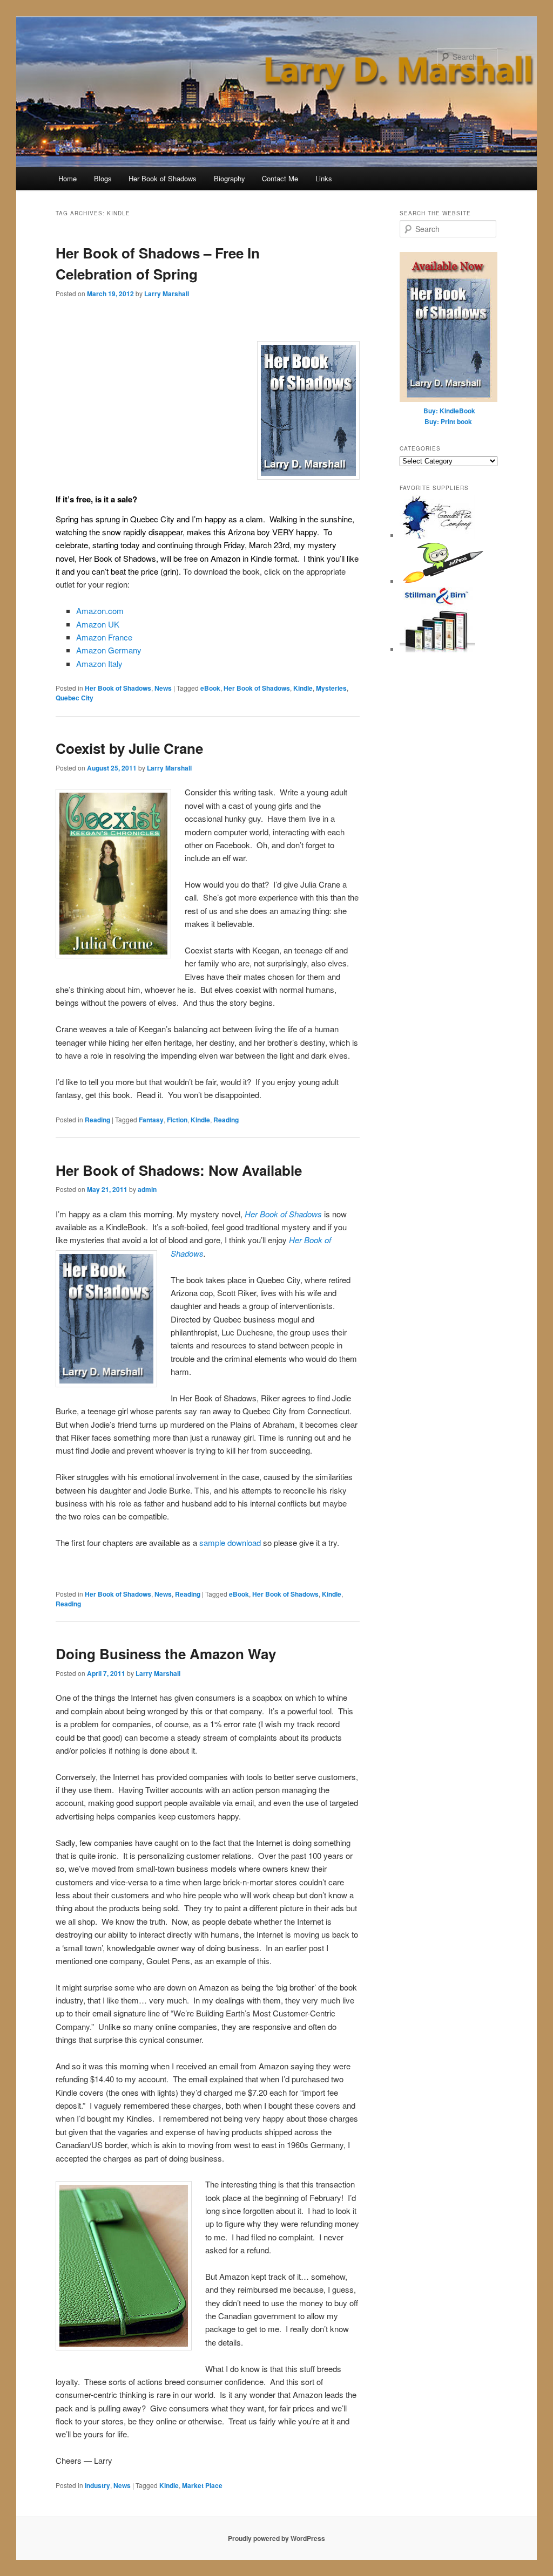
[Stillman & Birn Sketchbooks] (437, 649)
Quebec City (75, 698)
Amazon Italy (99, 663)
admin (147, 1189)
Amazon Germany (109, 650)
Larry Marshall (167, 294)
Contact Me (280, 178)
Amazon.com (100, 611)
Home (68, 178)
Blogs (103, 178)
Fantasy (151, 1120)
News (163, 688)
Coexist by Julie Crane (129, 748)
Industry (97, 2485)
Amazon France (104, 637)
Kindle (303, 688)
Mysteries (331, 688)
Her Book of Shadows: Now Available (179, 1170)
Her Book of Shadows (163, 178)
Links (324, 178)
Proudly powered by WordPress (276, 2538)
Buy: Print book (448, 421)
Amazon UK (98, 624)
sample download (231, 1542)
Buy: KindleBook (449, 411)
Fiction (177, 1120)
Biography (230, 178)
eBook (210, 688)
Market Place (202, 2485)
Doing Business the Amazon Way (166, 1654)
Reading (97, 1120)
